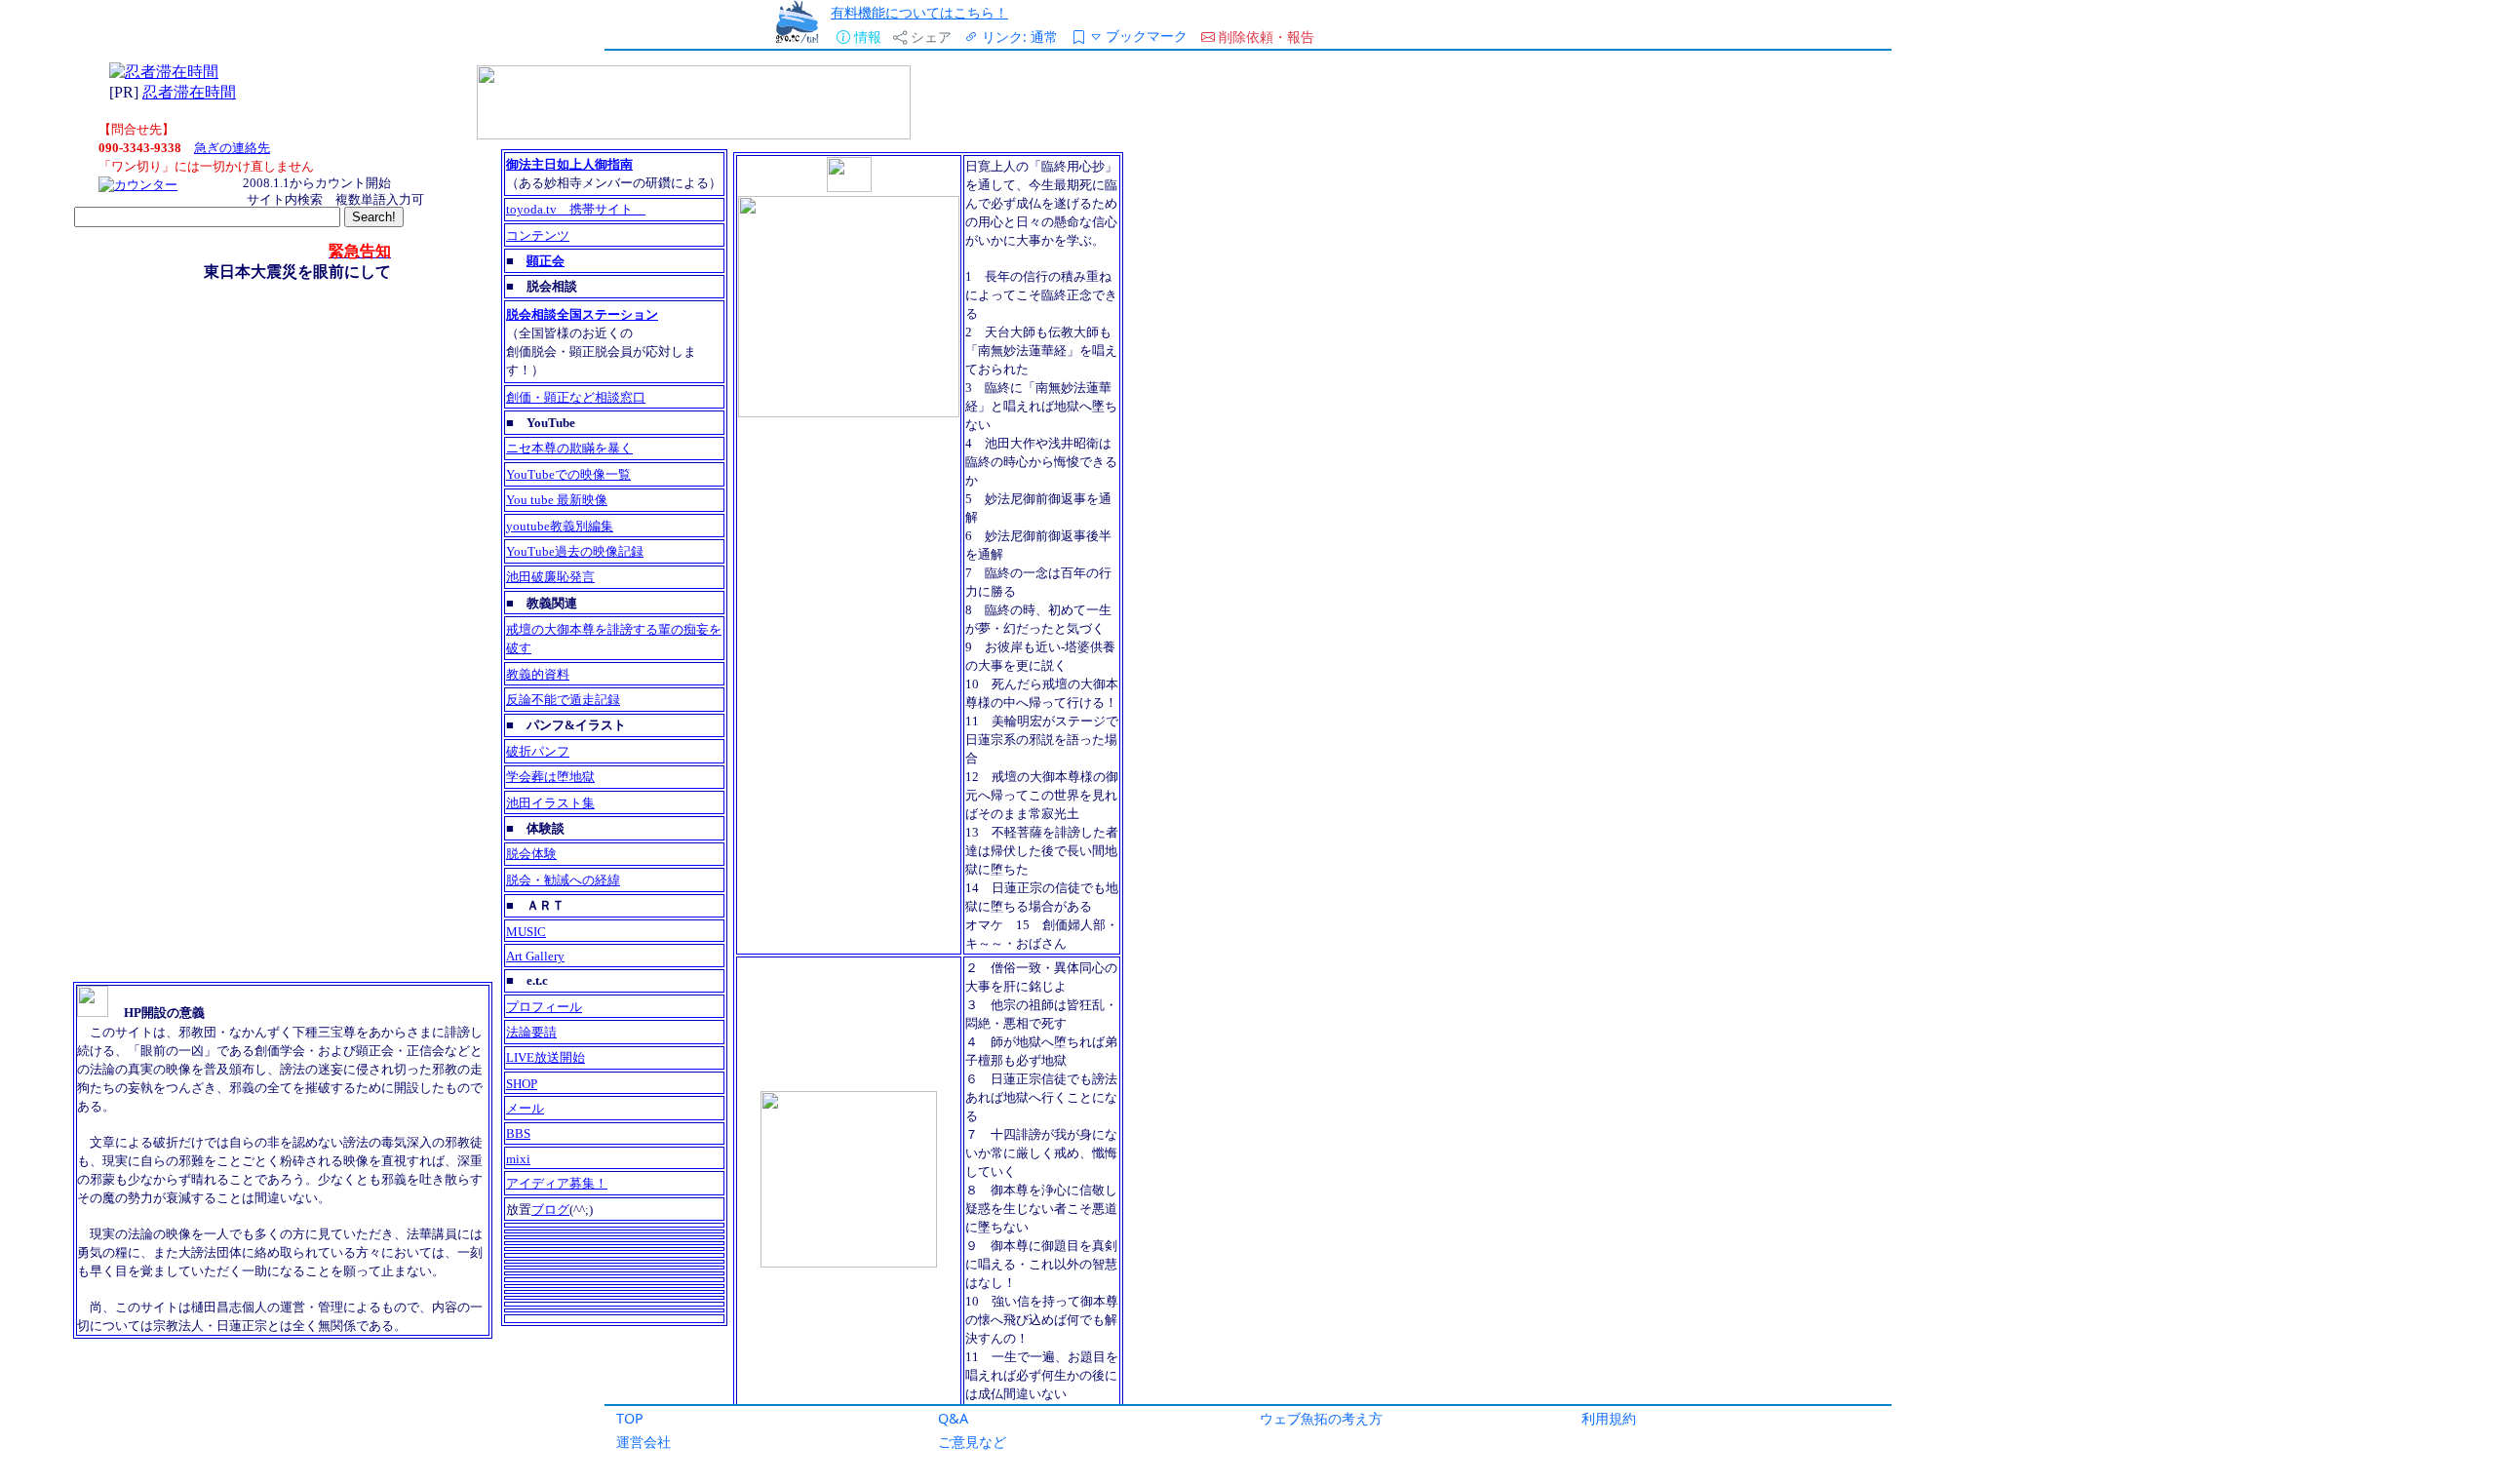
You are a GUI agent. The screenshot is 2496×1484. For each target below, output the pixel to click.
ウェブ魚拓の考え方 (1321, 1418)
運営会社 (643, 1442)
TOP (630, 1418)
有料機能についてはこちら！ (919, 12)
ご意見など (972, 1442)
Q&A (953, 1418)
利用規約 (1609, 1418)
